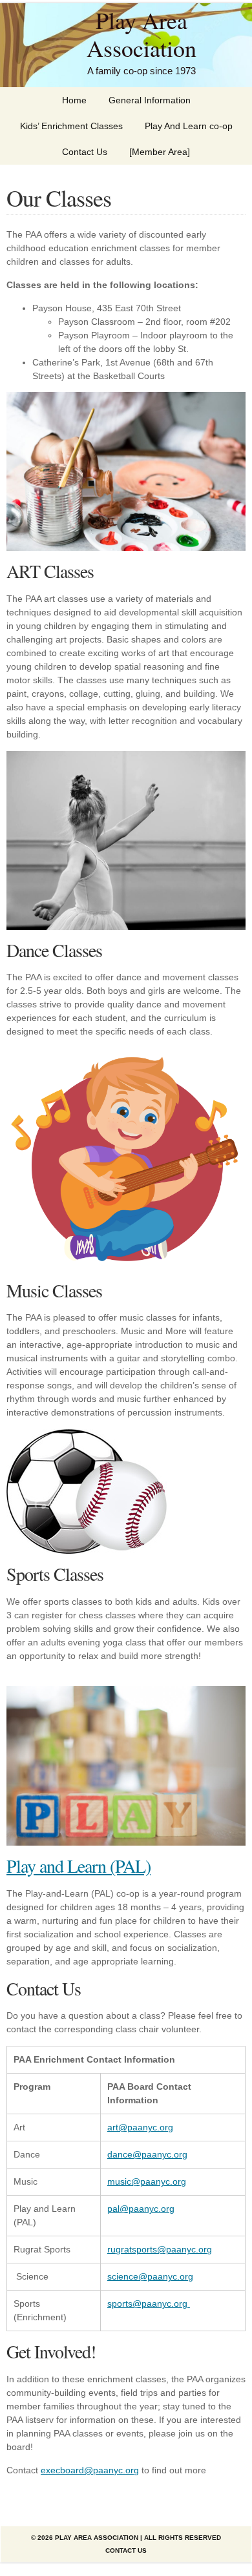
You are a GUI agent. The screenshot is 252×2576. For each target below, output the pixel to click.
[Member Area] (160, 152)
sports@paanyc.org (149, 2303)
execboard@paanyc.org (90, 2470)
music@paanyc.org (147, 2181)
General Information (150, 100)
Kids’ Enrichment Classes (71, 126)
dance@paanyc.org (147, 2154)
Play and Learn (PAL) (79, 1866)
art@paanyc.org (140, 2127)
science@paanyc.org (150, 2276)
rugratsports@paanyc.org (160, 2249)
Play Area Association (142, 34)
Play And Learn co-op (189, 126)
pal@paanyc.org (141, 2209)
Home (74, 100)
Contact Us (85, 152)
